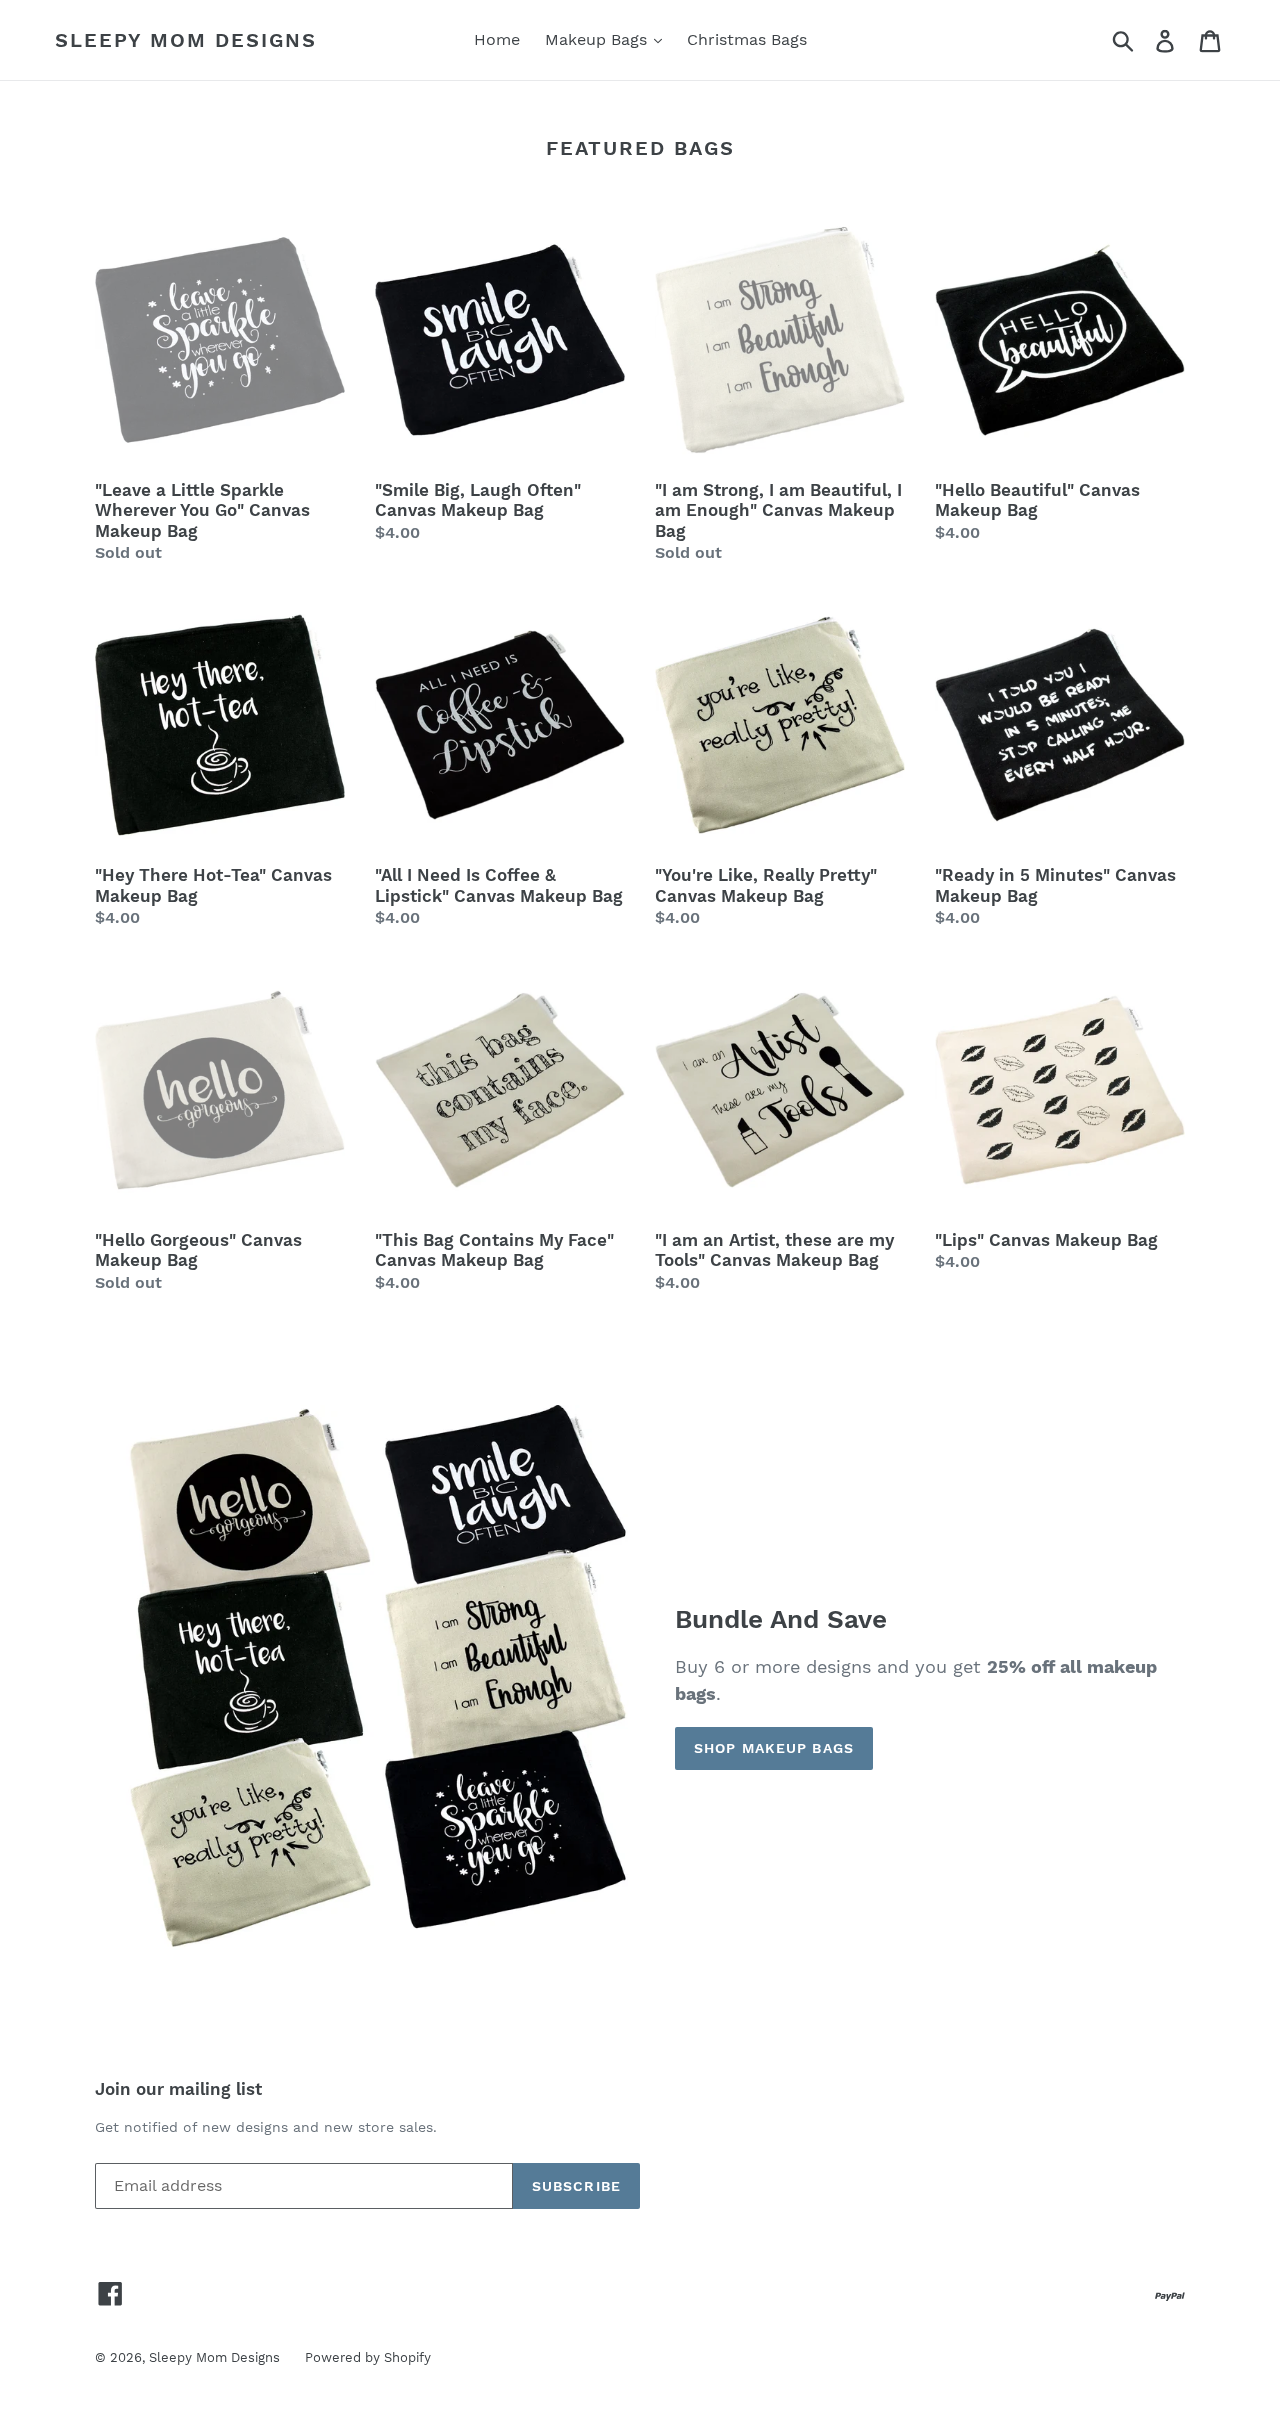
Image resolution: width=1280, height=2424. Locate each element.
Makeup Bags (598, 39)
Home (497, 39)
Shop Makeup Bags (774, 1748)
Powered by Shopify (368, 2357)
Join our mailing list (178, 2089)
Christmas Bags (747, 39)
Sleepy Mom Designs (186, 40)
